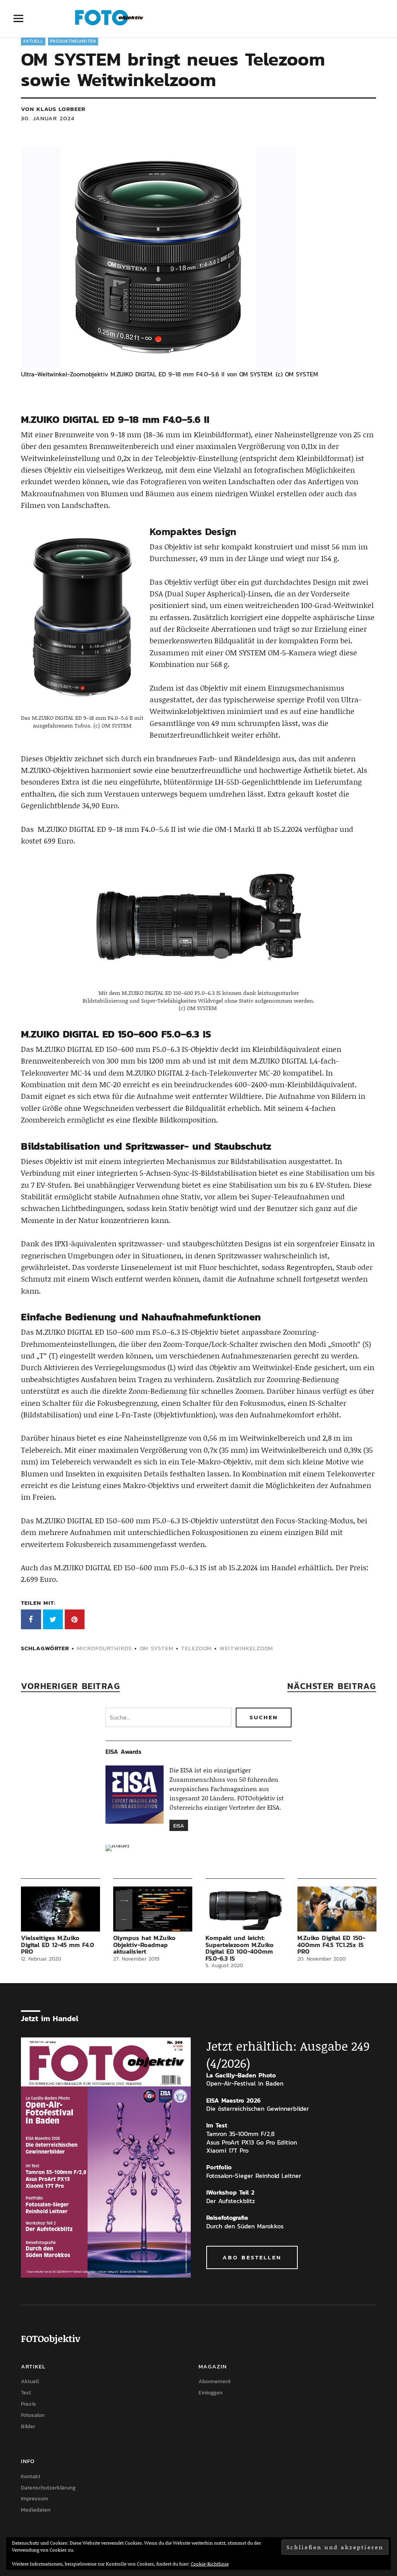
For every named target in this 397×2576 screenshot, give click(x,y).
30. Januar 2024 (48, 118)
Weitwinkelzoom (246, 1648)
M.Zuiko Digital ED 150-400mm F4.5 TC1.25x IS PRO (331, 1945)
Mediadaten (36, 2510)
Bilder (28, 2426)
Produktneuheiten (73, 41)
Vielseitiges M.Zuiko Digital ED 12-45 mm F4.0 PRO (58, 1945)
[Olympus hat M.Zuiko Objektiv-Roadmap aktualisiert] (153, 1909)
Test (26, 2393)
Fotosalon (33, 2415)
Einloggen (211, 2393)
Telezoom (196, 1648)
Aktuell (33, 41)
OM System (156, 1648)
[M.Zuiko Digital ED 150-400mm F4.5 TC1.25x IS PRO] (337, 1909)
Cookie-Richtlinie (210, 2564)
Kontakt (31, 2476)
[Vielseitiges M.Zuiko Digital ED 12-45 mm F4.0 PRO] (60, 1909)
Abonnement (215, 2381)
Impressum (35, 2499)
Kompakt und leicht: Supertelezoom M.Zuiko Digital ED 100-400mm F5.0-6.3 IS (240, 1948)
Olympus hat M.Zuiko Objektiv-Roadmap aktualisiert (144, 1945)
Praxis (28, 2404)
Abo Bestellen (252, 2257)
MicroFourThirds (104, 1648)
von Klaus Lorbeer (53, 109)
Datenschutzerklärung (48, 2488)
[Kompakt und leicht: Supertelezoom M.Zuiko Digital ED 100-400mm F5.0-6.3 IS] (245, 1909)
